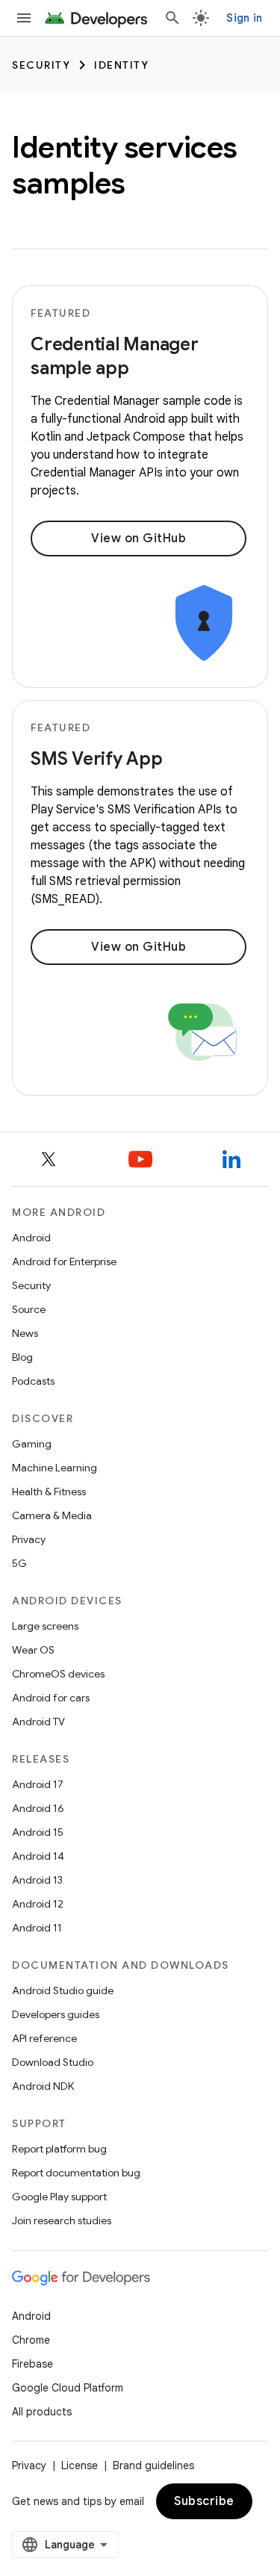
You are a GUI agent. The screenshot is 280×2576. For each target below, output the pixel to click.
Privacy (29, 1539)
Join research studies (62, 2220)
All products (42, 2412)
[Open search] (172, 18)
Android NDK (43, 2086)
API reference (44, 2038)
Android (31, 1238)
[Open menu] (24, 18)
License (80, 2465)
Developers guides (56, 2014)
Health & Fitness (49, 1492)
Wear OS (33, 1650)
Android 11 (37, 1928)
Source (29, 1309)
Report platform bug (59, 2149)
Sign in (244, 18)
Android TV (38, 1722)
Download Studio (53, 2062)
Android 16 (38, 1808)
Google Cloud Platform (68, 2388)
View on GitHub (139, 539)
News (25, 1333)
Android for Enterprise (64, 1261)
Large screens (45, 1626)
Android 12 (38, 1904)
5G (19, 1563)
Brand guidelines (153, 2465)
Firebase (32, 2364)
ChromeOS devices (58, 1674)
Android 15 (38, 1832)
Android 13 (37, 1880)
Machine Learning (55, 1468)
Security (41, 65)
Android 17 (38, 1784)
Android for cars (51, 1698)
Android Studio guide (63, 1990)
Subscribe (204, 2501)
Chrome (31, 2340)
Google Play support (59, 2197)
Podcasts (33, 1381)
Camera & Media (52, 1515)
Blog (22, 1357)
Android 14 (38, 1856)
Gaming (32, 1444)
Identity (121, 65)
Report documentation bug (76, 2173)
